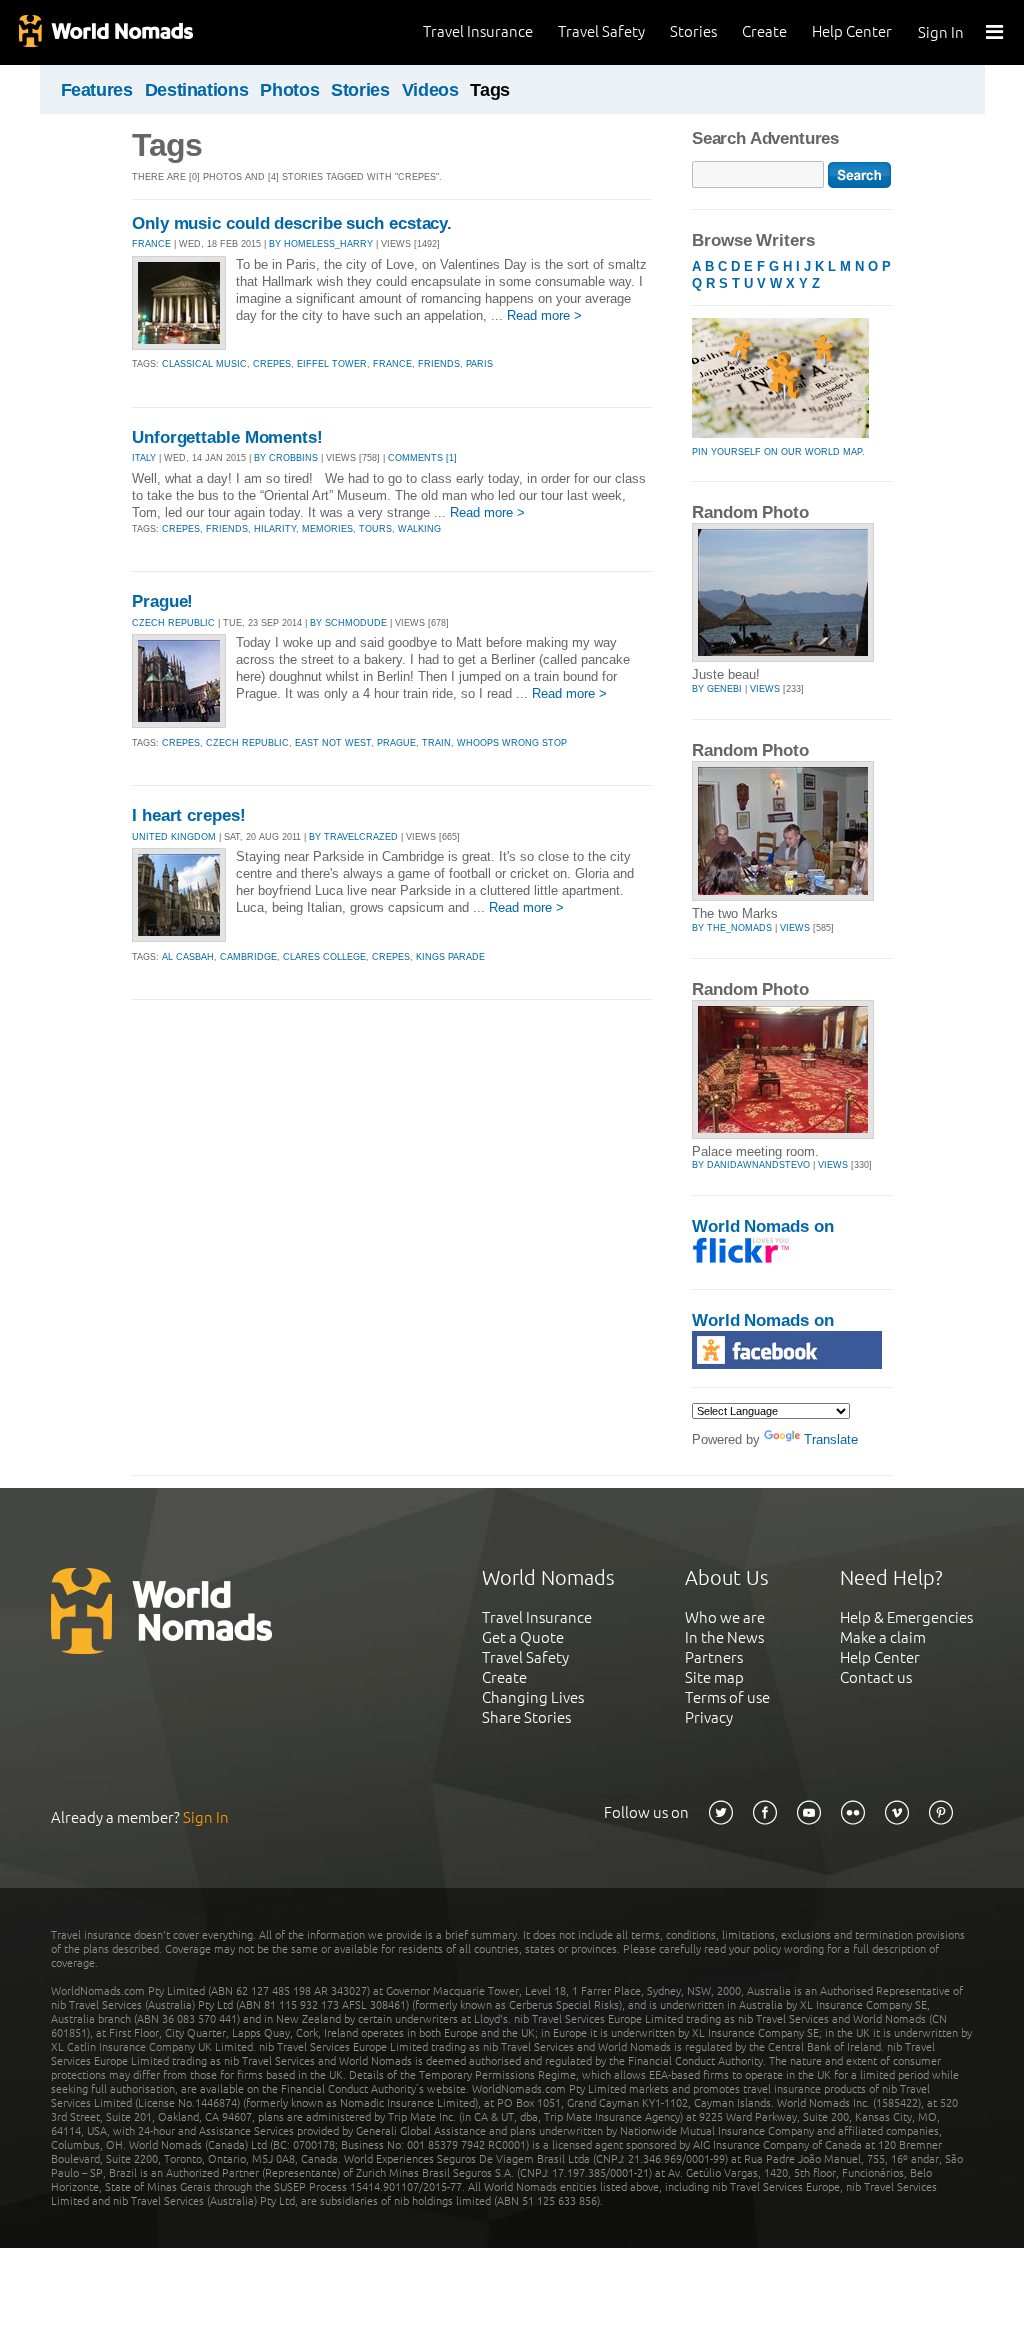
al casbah (188, 957)
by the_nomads (732, 928)
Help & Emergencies (906, 1617)
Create (764, 31)
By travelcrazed (353, 837)
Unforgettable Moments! (227, 437)
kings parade (450, 957)
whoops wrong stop (512, 743)
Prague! (162, 601)
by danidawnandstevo (751, 1165)
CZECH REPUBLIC (173, 623)
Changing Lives (533, 1697)
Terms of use (727, 1697)
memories (327, 529)
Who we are (725, 1617)
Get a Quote (523, 1637)
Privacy (709, 1717)
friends (439, 364)
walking (419, 529)
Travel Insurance (478, 31)
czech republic (247, 743)
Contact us (876, 1677)
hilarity (275, 529)
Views (765, 689)
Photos (289, 90)
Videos (430, 90)
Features (97, 90)
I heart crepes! (189, 815)
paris (479, 364)
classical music (204, 364)
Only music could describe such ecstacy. (292, 223)
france (392, 364)
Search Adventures (765, 138)
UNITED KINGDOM (174, 837)
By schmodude (348, 623)
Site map (714, 1677)
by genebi (717, 689)
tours (375, 529)
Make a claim (883, 1637)
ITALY (144, 458)
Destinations (197, 90)
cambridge (248, 957)
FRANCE (151, 244)
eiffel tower (332, 364)
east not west (333, 743)
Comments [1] (422, 458)
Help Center (852, 31)
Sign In (941, 32)
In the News (724, 1637)
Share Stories (526, 1717)
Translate (831, 1439)
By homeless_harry (321, 244)
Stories (693, 31)
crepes (272, 364)
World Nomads (105, 32)
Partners (714, 1657)
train (436, 743)
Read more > (544, 315)
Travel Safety (601, 31)
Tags (490, 90)
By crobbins (286, 458)
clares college (324, 957)
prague (396, 743)
